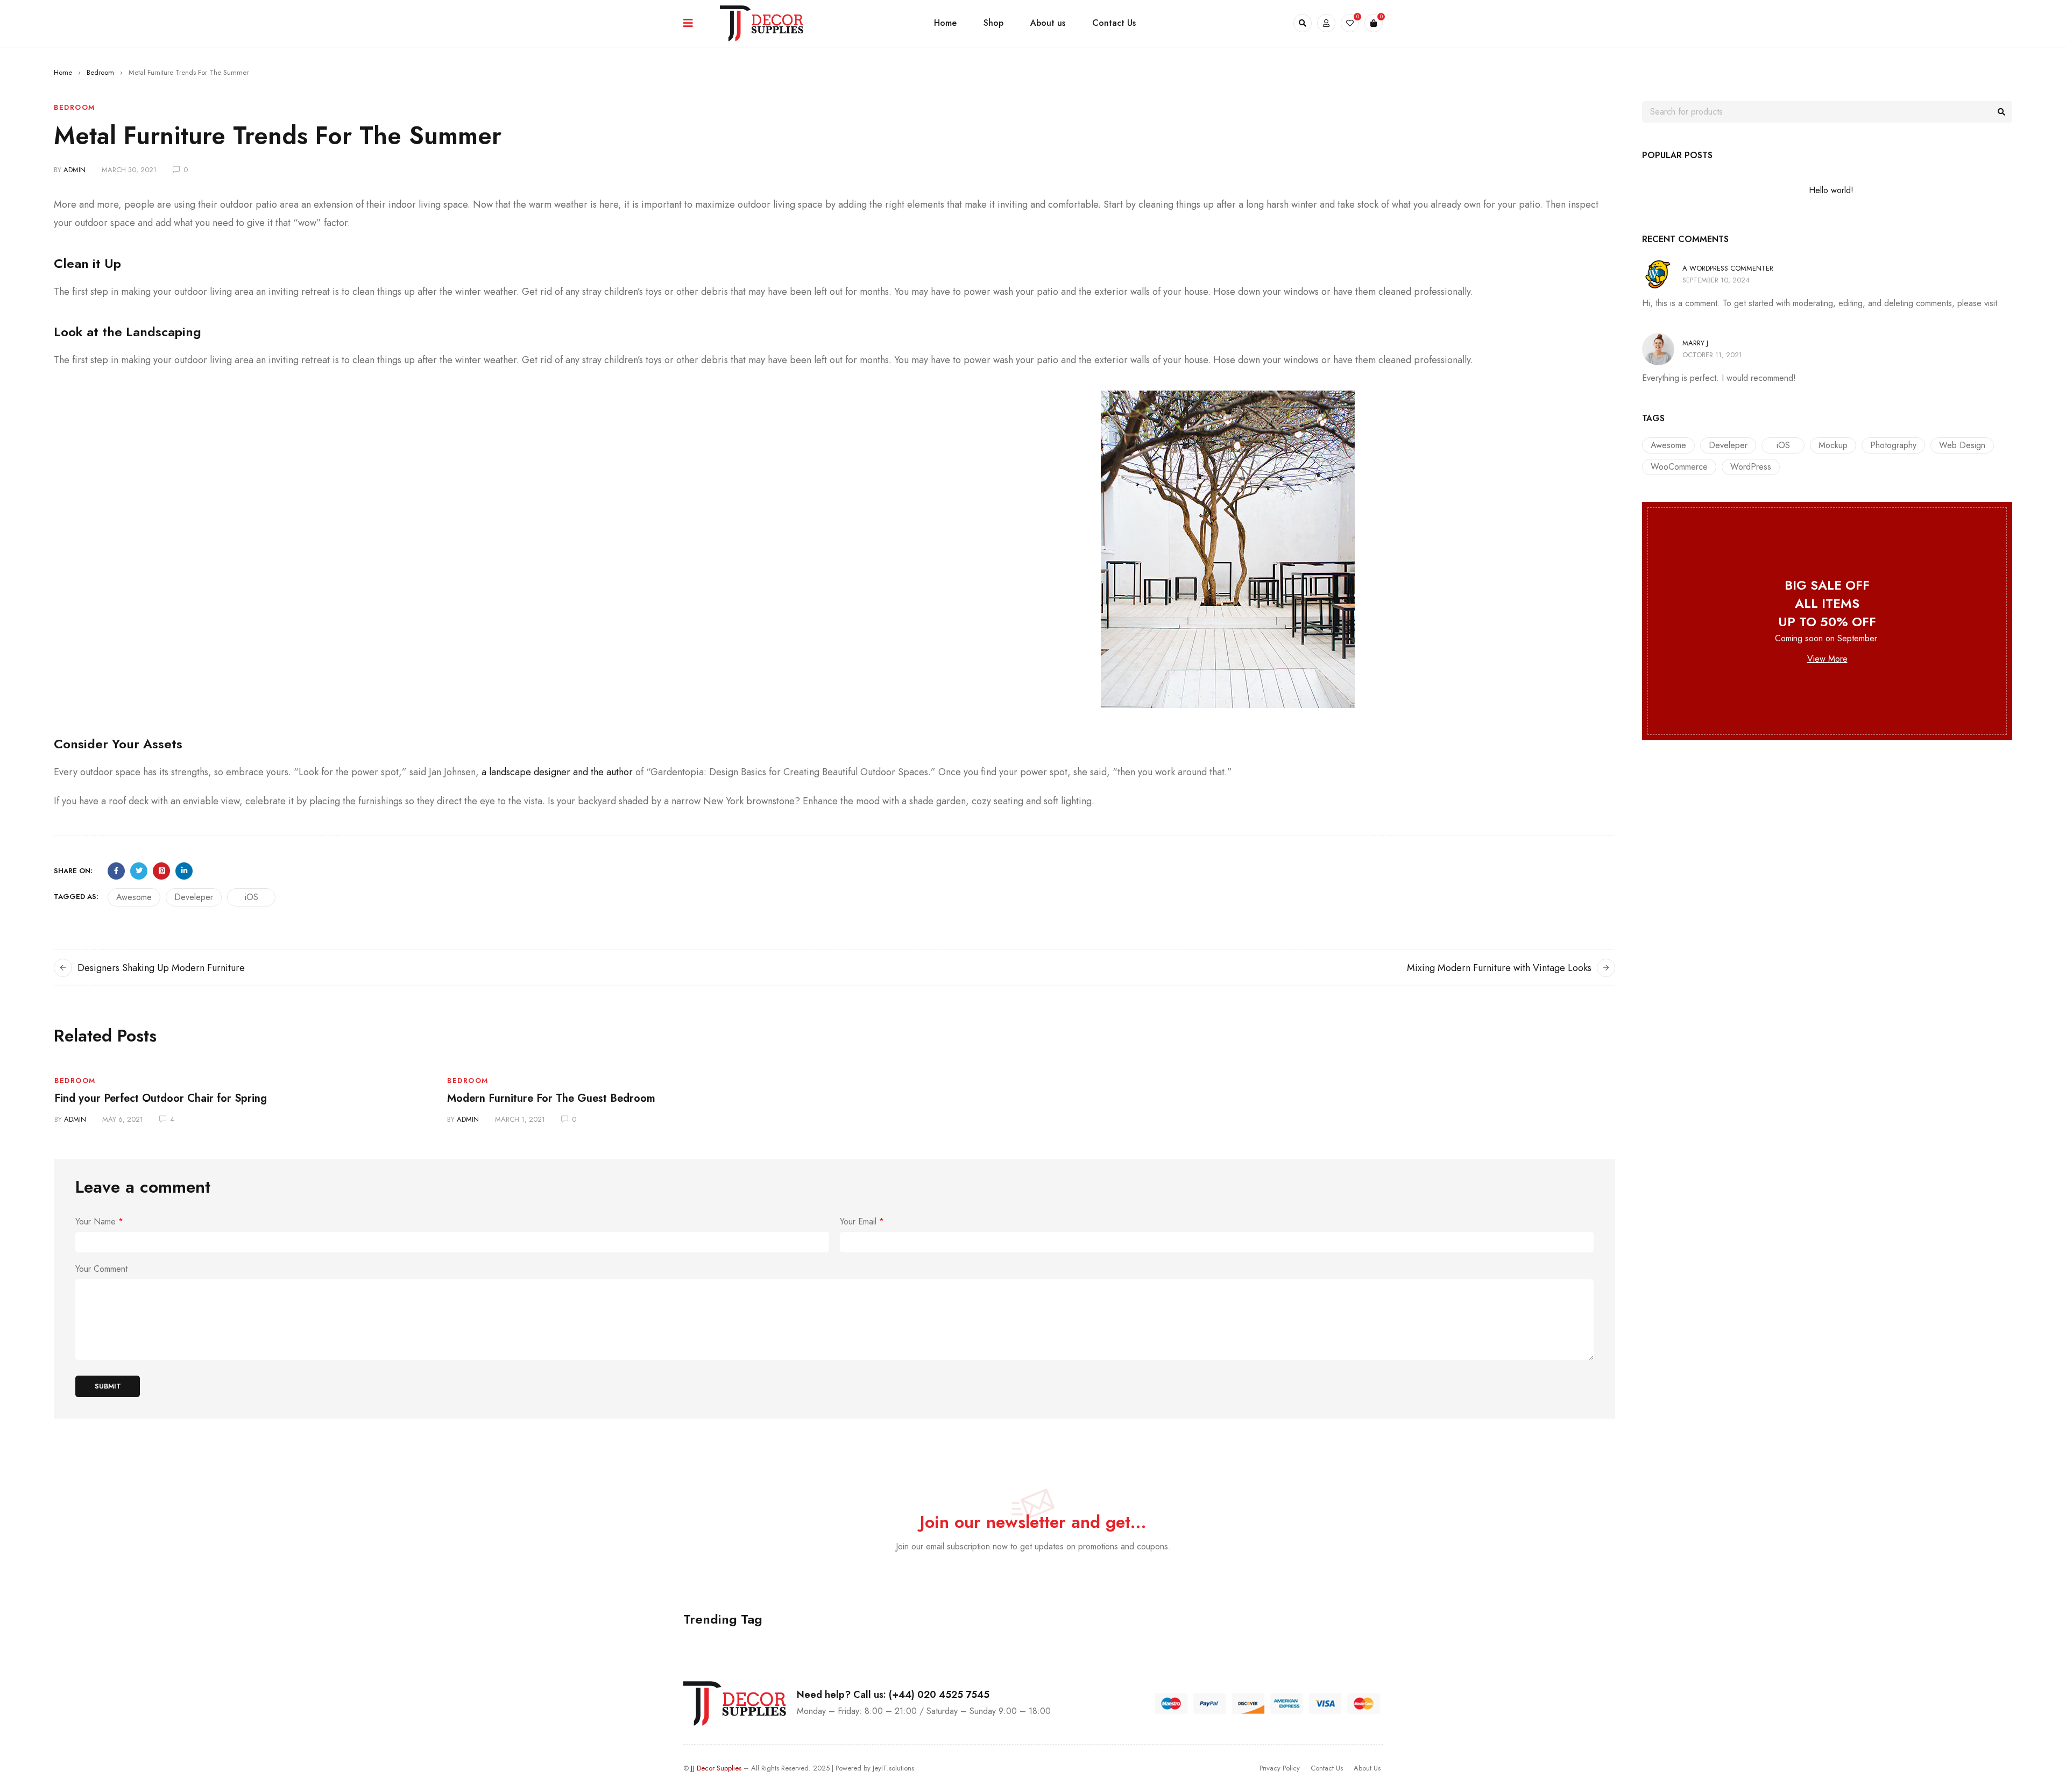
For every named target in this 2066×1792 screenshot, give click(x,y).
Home (63, 72)
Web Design (1962, 445)
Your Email (862, 1222)
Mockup (1833, 445)
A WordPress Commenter (1728, 268)
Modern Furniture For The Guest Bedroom (551, 1098)
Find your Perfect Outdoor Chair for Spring (161, 1098)
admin (75, 170)
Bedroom (100, 72)
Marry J (1695, 343)
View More (1827, 659)
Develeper (194, 897)
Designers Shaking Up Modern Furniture (161, 968)
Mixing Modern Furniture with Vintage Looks (1499, 968)
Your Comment (101, 1269)
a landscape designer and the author (557, 772)
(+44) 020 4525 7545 (938, 1695)
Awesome (134, 897)
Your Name (99, 1222)
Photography (1893, 445)
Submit (108, 1386)
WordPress (1751, 467)
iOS (252, 897)
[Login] (1326, 23)
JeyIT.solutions (893, 1768)
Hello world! (1831, 190)
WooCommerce (1679, 467)
